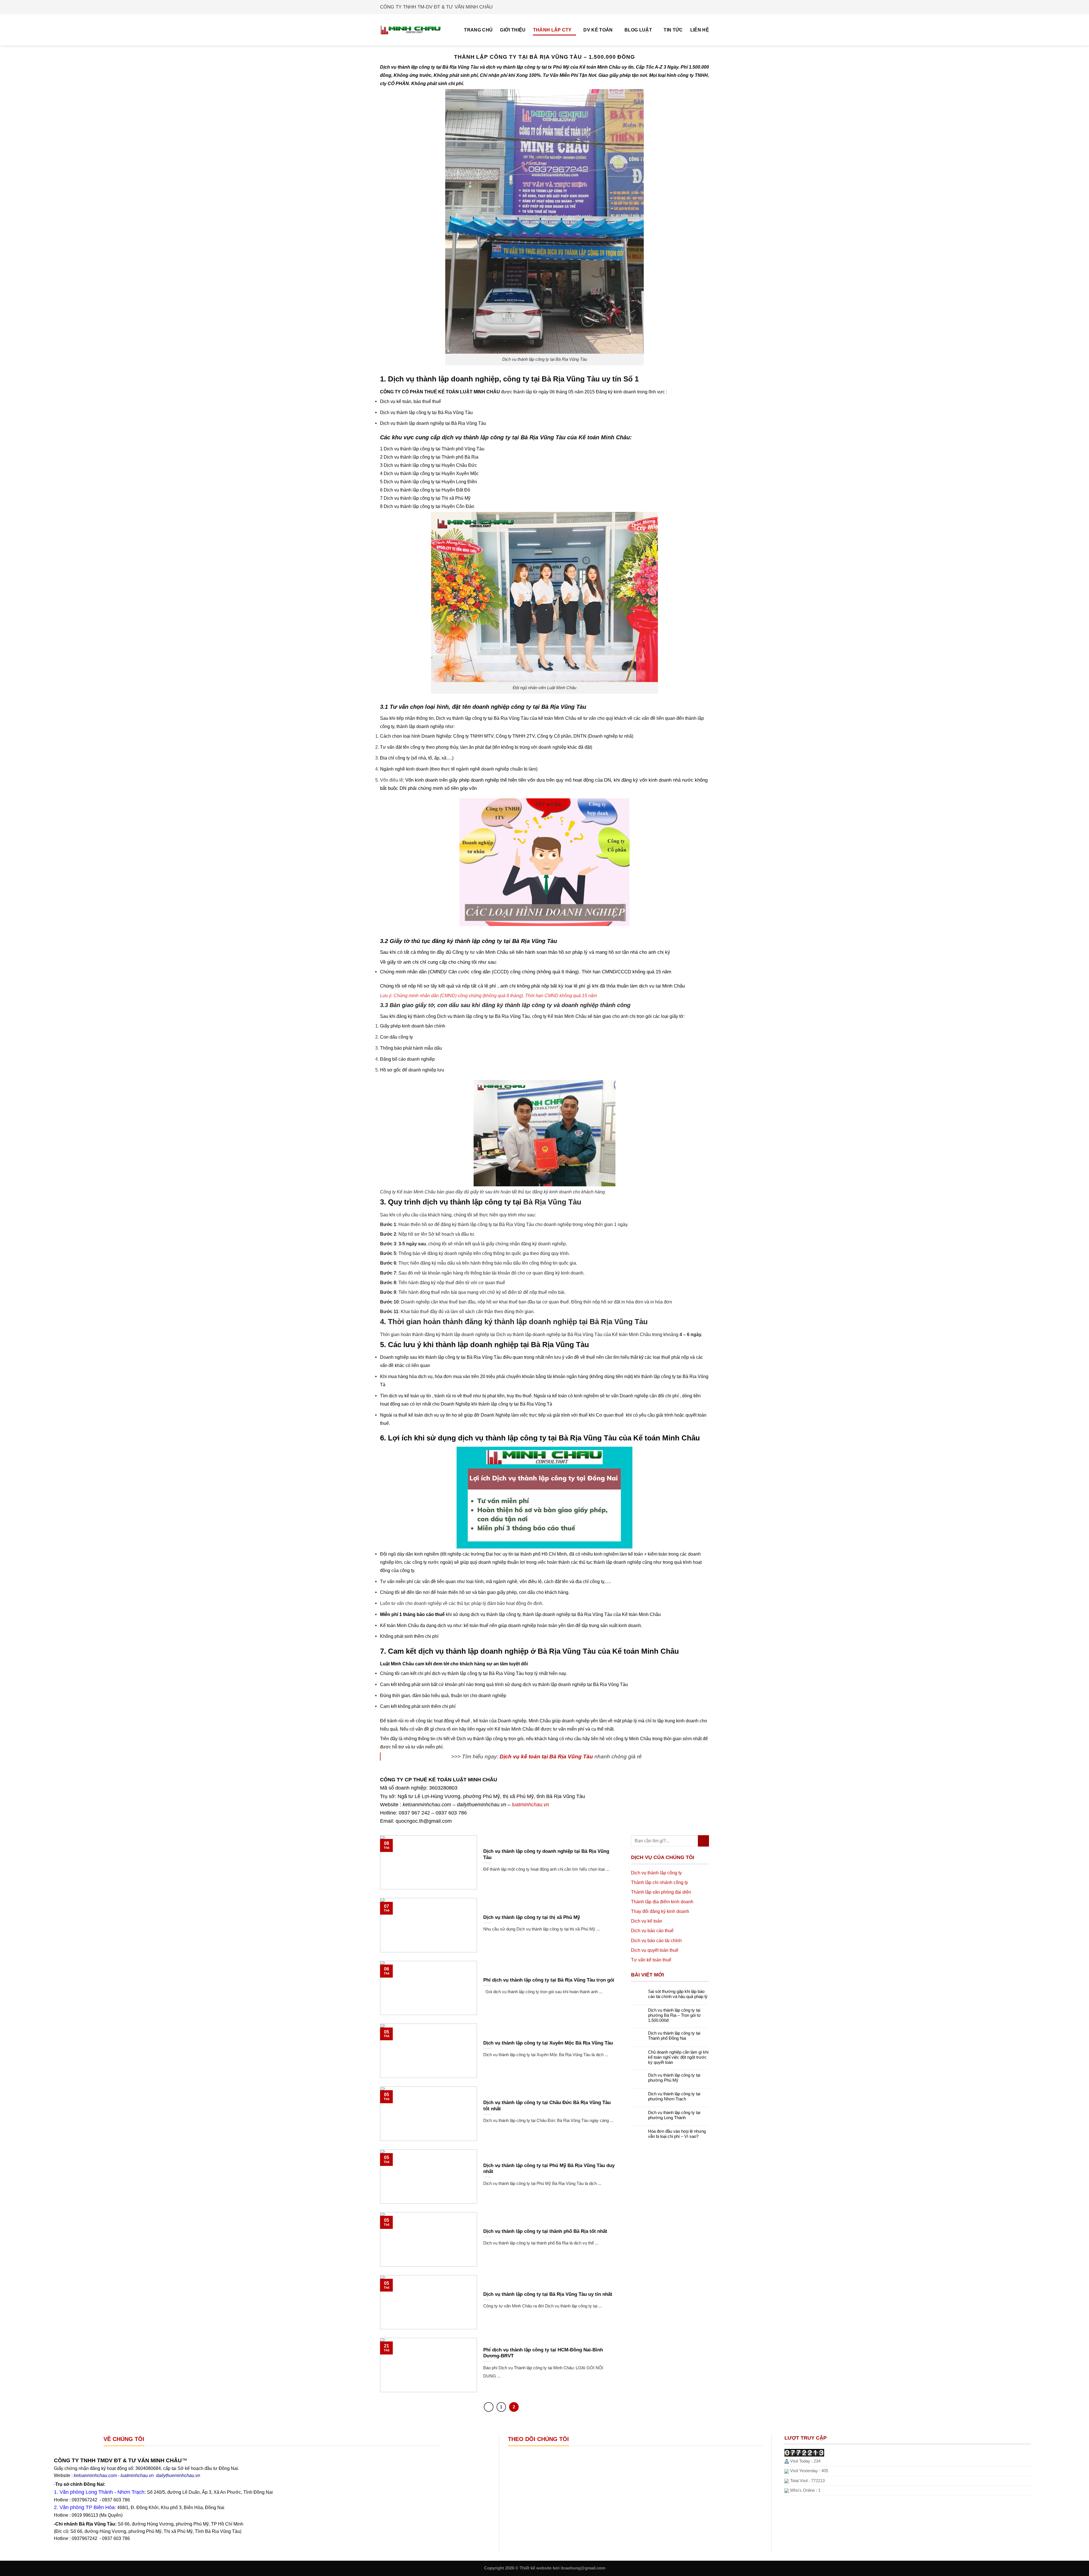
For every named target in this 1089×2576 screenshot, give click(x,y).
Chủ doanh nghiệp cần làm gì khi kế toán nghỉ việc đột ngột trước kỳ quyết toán (678, 2057)
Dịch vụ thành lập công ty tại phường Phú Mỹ (674, 2078)
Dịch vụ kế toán (647, 1921)
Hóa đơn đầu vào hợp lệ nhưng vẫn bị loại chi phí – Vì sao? (677, 2134)
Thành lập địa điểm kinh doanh (662, 1902)
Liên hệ (700, 30)
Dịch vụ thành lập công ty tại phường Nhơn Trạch (674, 2096)
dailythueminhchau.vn (482, 1805)
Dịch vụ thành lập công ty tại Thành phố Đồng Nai (674, 2036)
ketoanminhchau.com (427, 1805)
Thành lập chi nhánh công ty (659, 1882)
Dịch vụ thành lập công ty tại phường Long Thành (674, 2115)
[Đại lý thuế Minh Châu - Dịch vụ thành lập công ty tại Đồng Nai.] (411, 30)
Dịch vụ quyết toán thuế (655, 1950)
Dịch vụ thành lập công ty (656, 1873)
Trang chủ (478, 30)
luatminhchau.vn (530, 1805)
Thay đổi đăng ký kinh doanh (660, 1911)
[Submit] (703, 1841)
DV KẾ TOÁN (598, 30)
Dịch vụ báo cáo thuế (652, 1931)
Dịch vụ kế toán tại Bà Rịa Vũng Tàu (546, 1756)
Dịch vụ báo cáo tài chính (656, 1940)
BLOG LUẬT (638, 30)
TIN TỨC (673, 30)
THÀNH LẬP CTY (552, 30)
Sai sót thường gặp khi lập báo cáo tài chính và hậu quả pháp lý (678, 1994)
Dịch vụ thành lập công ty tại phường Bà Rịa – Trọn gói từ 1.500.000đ (674, 2015)
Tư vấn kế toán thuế (651, 1960)
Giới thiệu (513, 30)
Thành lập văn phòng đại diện (661, 1892)
